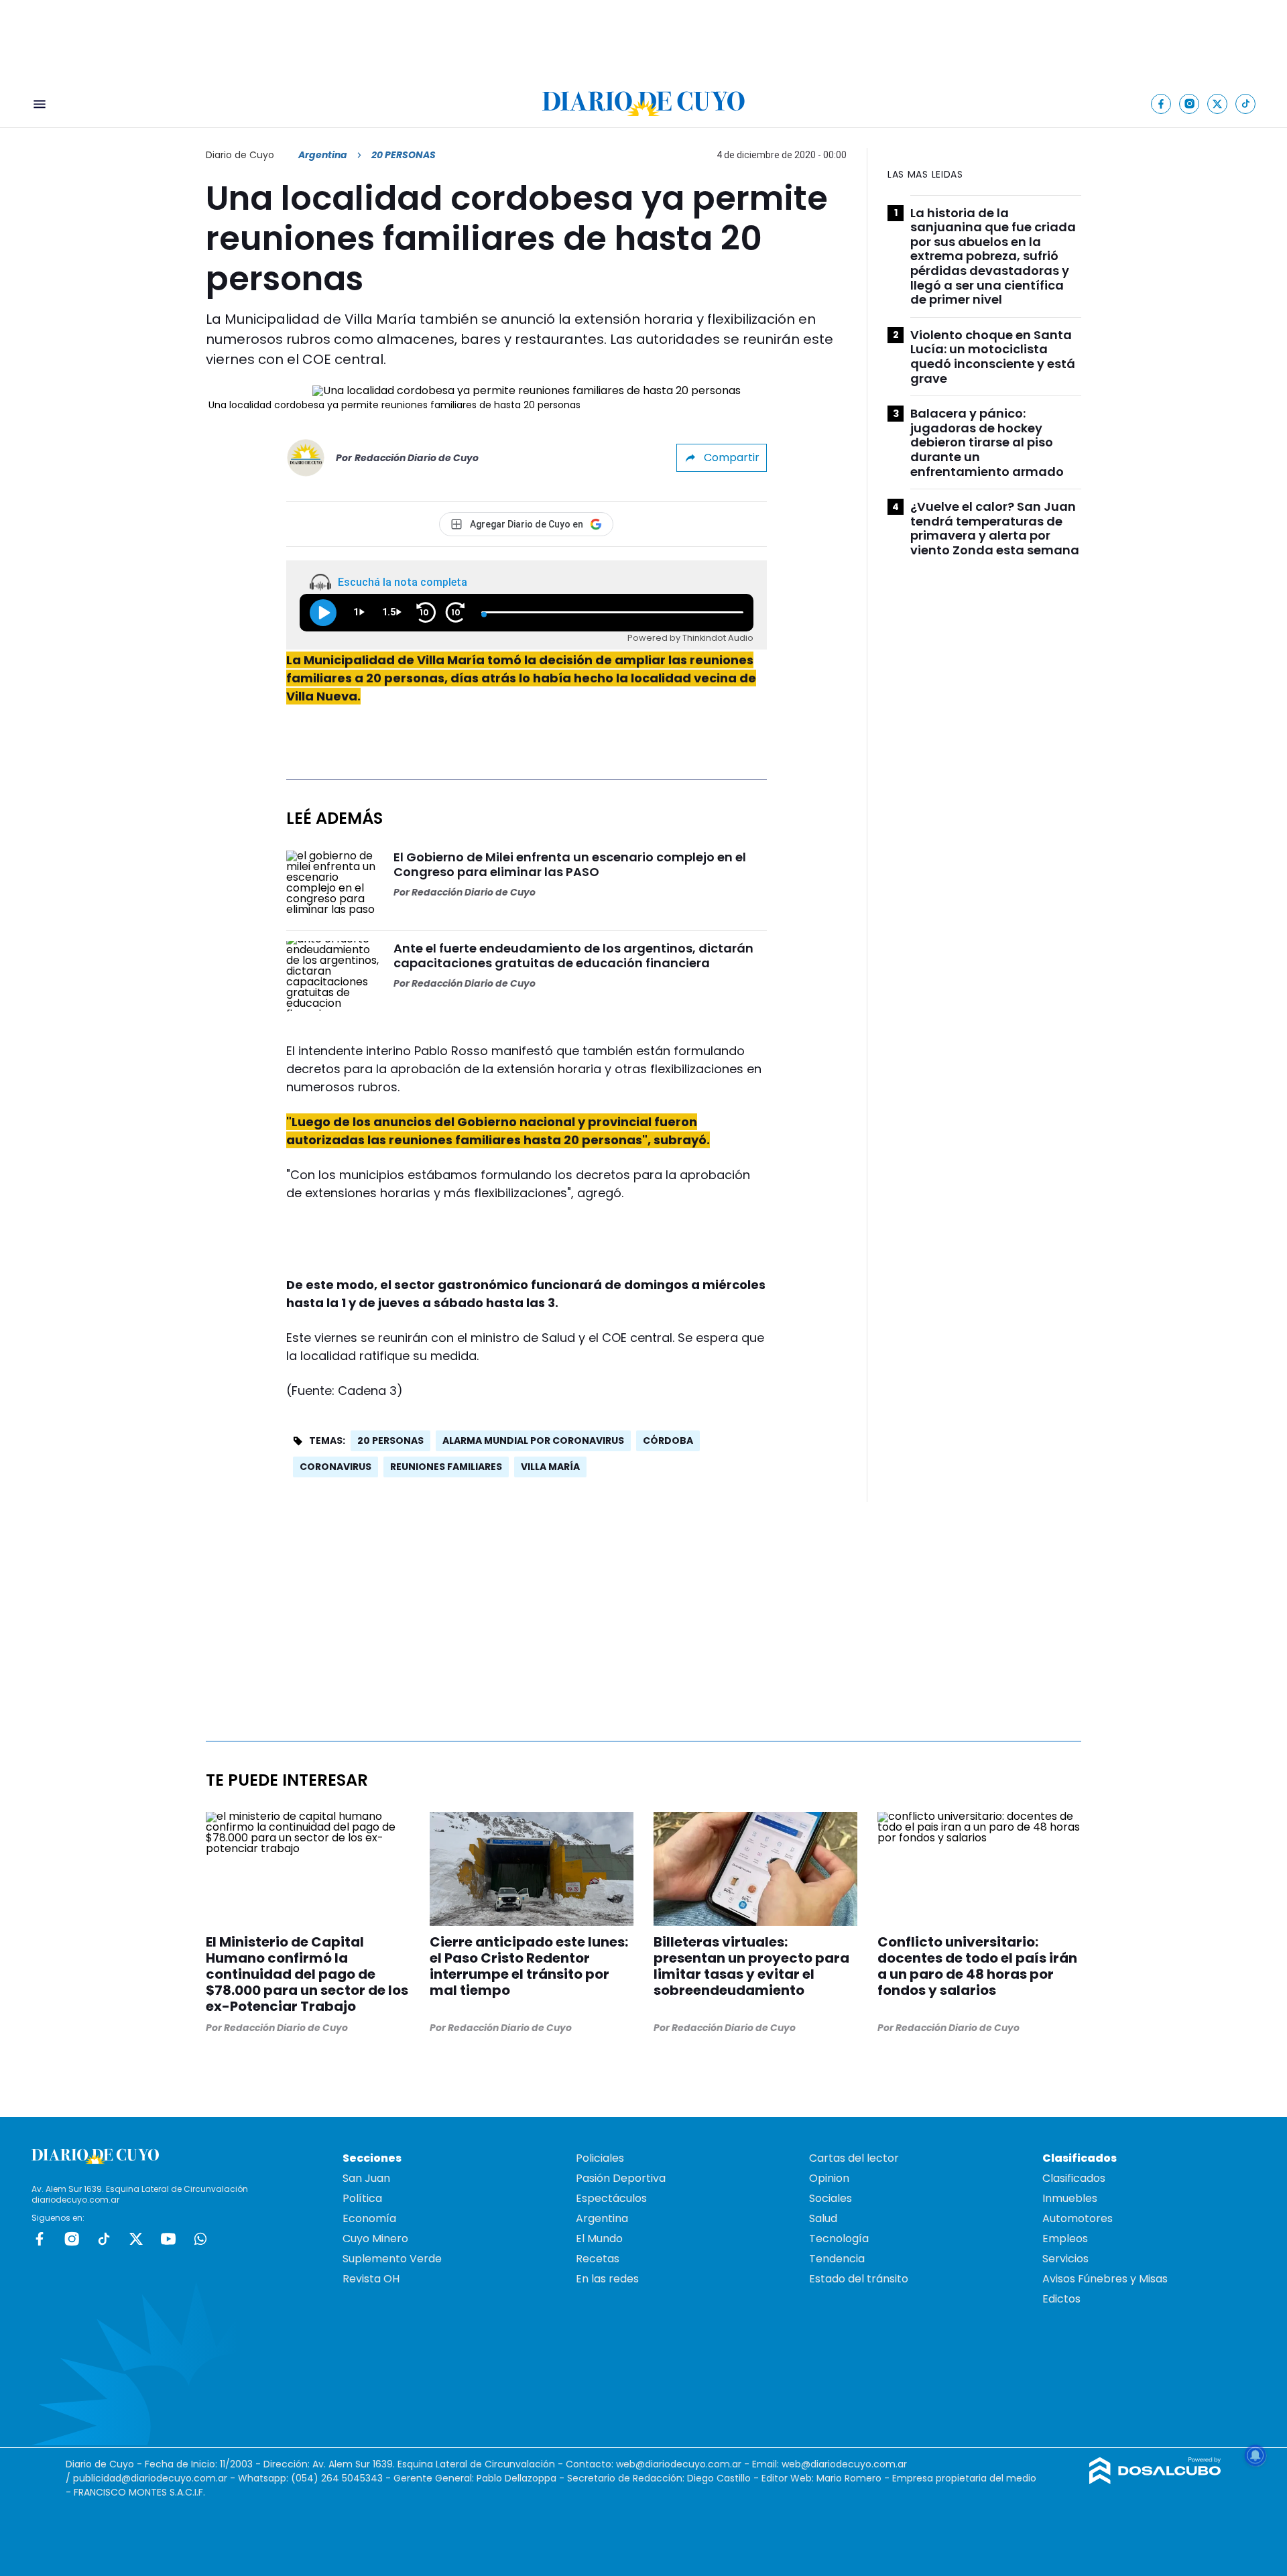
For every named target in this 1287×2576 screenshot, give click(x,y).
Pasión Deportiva (621, 2178)
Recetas (598, 2259)
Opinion (829, 2178)
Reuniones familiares (446, 1467)
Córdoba (668, 1440)
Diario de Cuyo (240, 155)
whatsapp (200, 2239)
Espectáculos (611, 2198)
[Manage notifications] (1255, 2455)
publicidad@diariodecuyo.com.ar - (156, 2478)
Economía (369, 2218)
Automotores (1078, 2218)
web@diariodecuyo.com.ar (679, 2464)
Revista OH (371, 2279)
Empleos (1065, 2238)
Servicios (1065, 2259)
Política (362, 2198)
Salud (823, 2218)
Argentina (323, 155)
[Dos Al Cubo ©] (1155, 2480)
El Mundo (599, 2238)
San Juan (366, 2178)
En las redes (607, 2279)
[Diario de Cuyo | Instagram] (1189, 104)
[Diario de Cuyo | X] (1218, 104)
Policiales (600, 2158)
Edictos (1061, 2299)
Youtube (168, 2239)
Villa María (550, 1467)
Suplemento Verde (392, 2259)
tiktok (104, 2239)
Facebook (40, 2239)
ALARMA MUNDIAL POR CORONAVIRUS (533, 1440)
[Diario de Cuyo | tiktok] (1246, 104)
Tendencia (837, 2259)
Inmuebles (1070, 2198)
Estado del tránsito (859, 2279)
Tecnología (839, 2238)
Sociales (831, 2198)
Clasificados (1074, 2178)
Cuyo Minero (375, 2238)
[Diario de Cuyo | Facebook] (1161, 104)
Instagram (72, 2239)
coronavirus (335, 1467)
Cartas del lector (854, 2158)
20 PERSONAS (390, 1440)
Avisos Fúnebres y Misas (1105, 2279)
